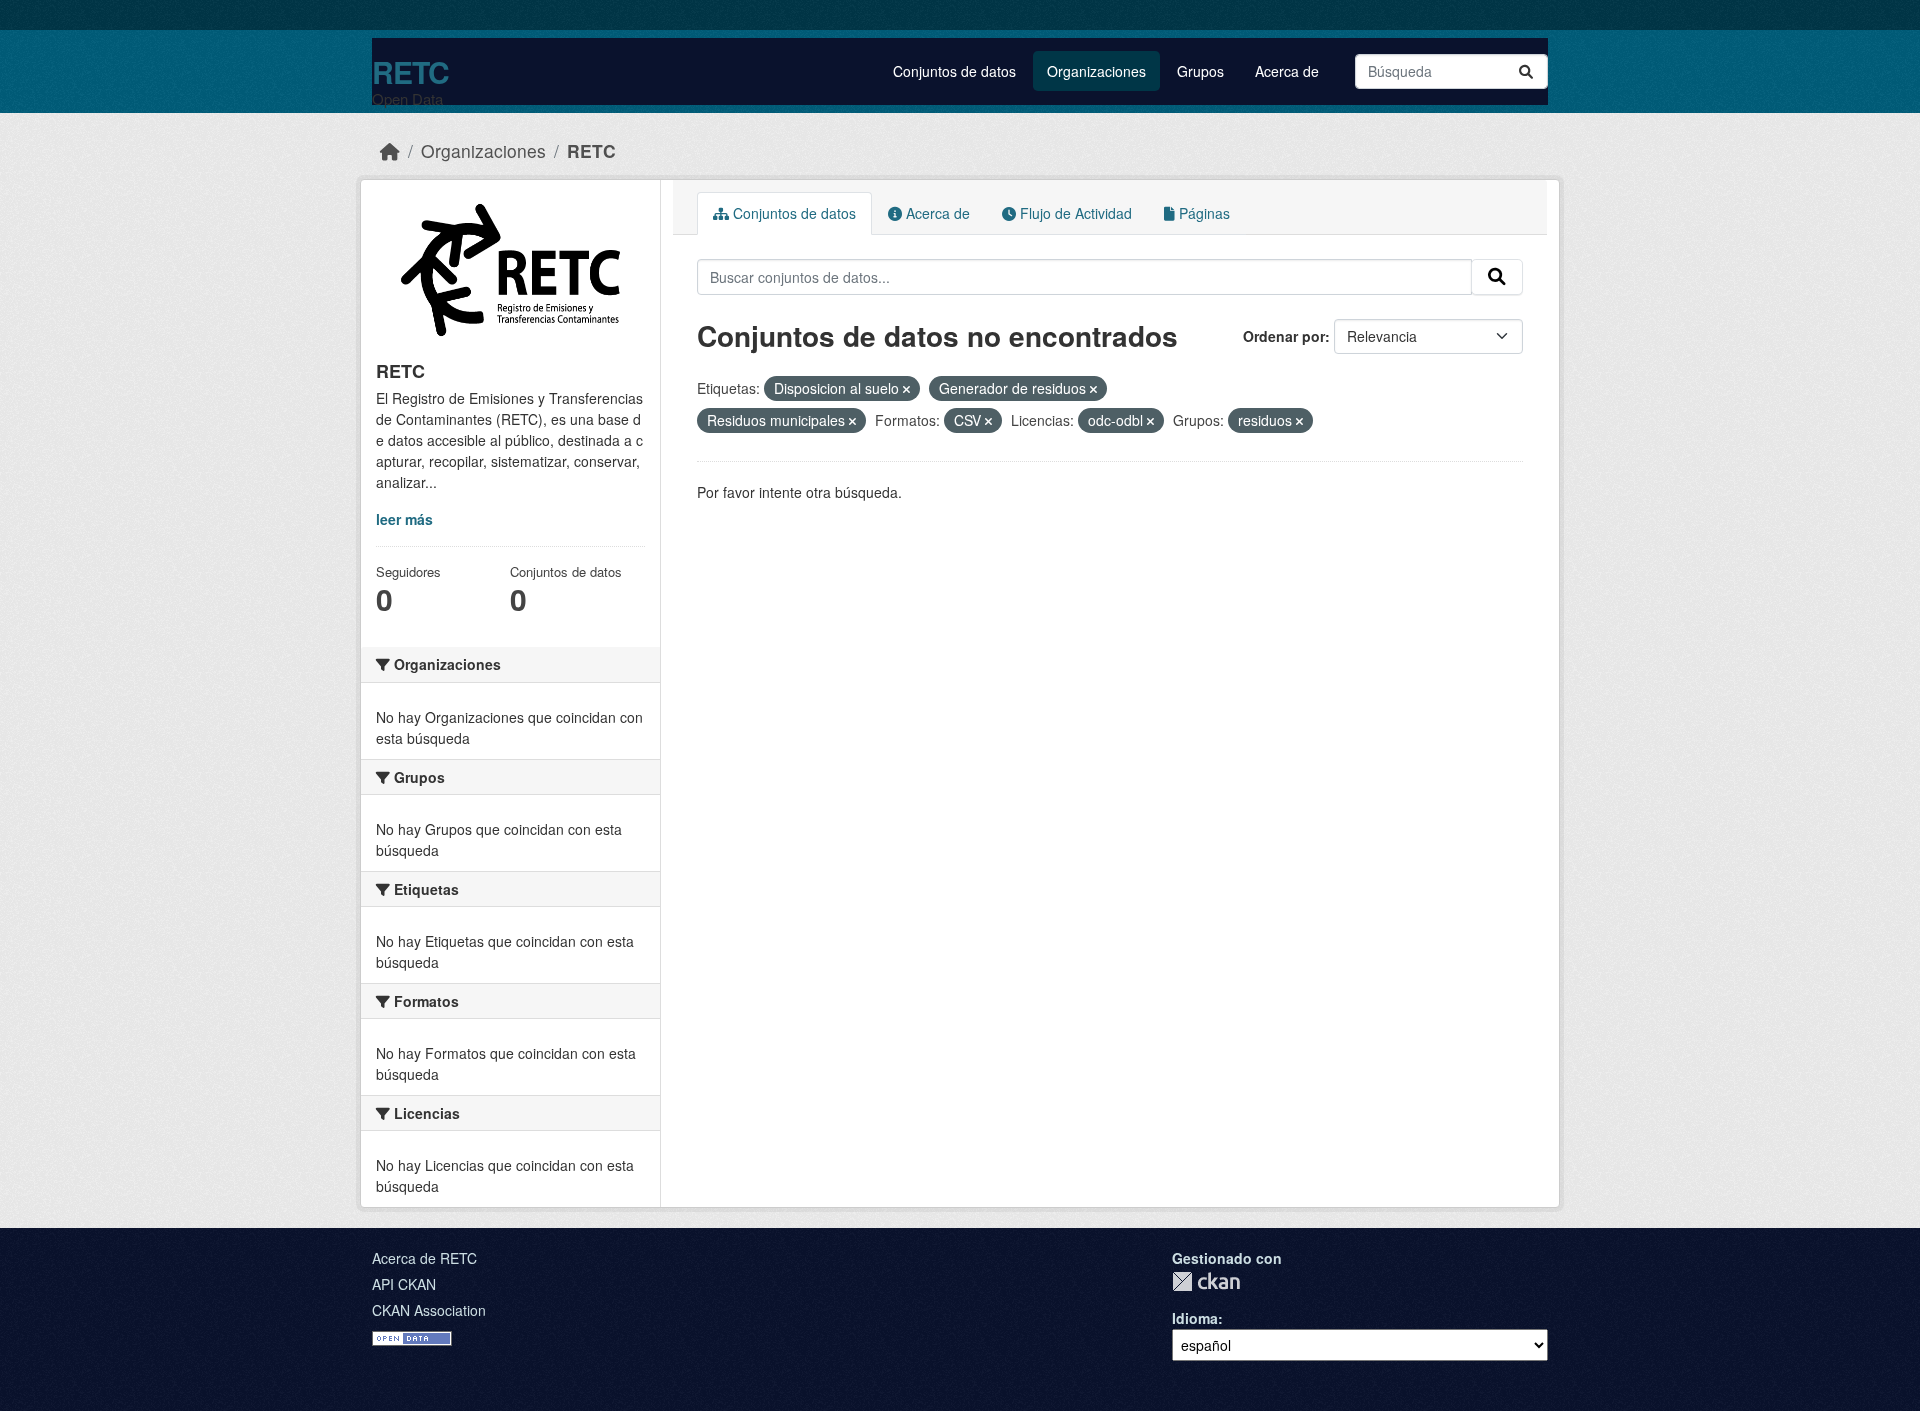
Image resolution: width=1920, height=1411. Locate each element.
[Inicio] (390, 150)
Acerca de (1287, 71)
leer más (404, 519)
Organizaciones (1096, 71)
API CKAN (404, 1284)
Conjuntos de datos (954, 71)
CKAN (1206, 1281)
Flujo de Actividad (1074, 213)
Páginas (1202, 213)
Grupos (1200, 71)
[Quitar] (906, 389)
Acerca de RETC (424, 1258)
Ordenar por (1284, 336)
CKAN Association (429, 1310)
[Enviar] (1526, 71)
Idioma (1195, 1318)
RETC (410, 71)
